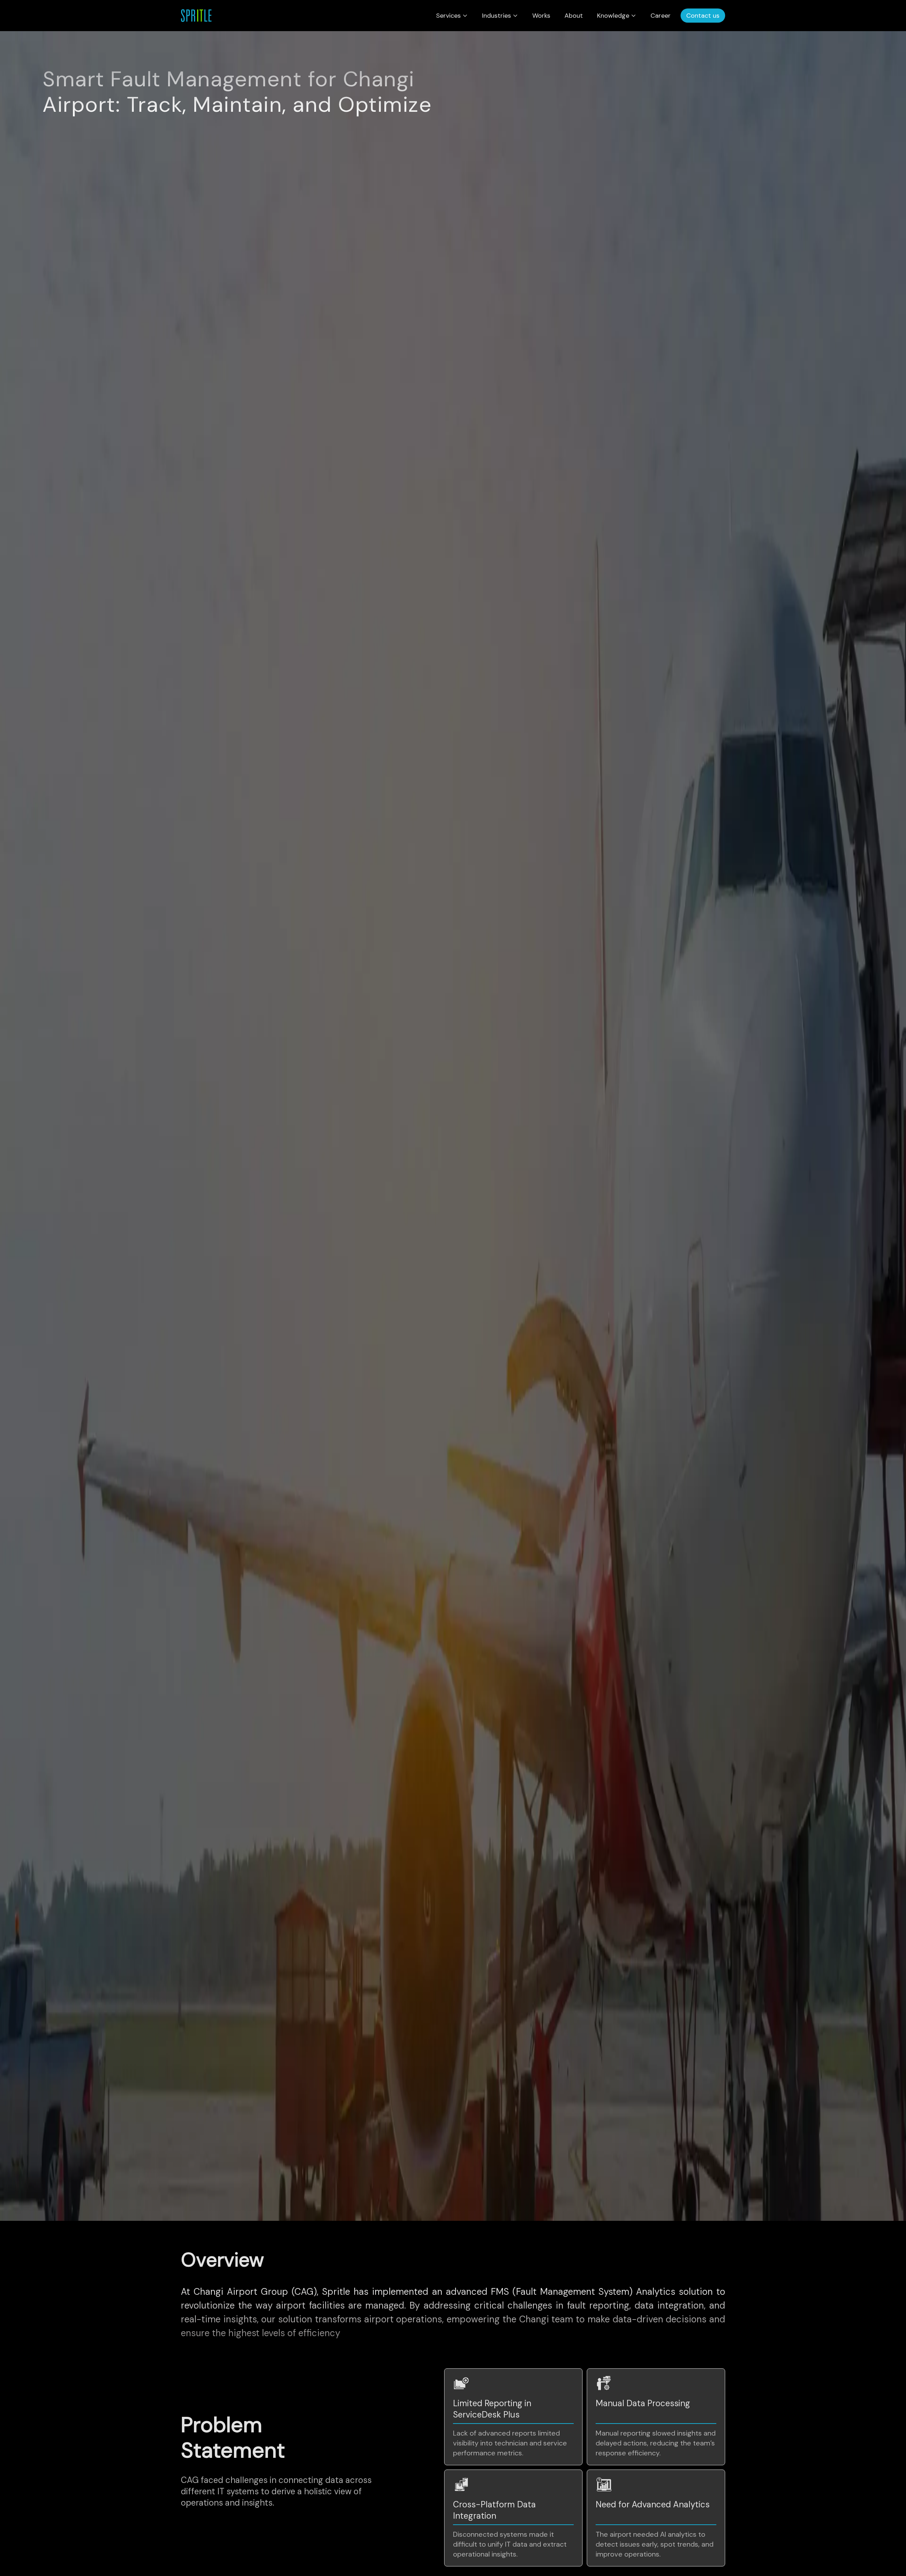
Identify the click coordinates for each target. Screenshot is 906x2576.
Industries (497, 16)
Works (541, 16)
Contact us (703, 16)
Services (448, 16)
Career (661, 16)
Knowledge (613, 16)
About (574, 16)
